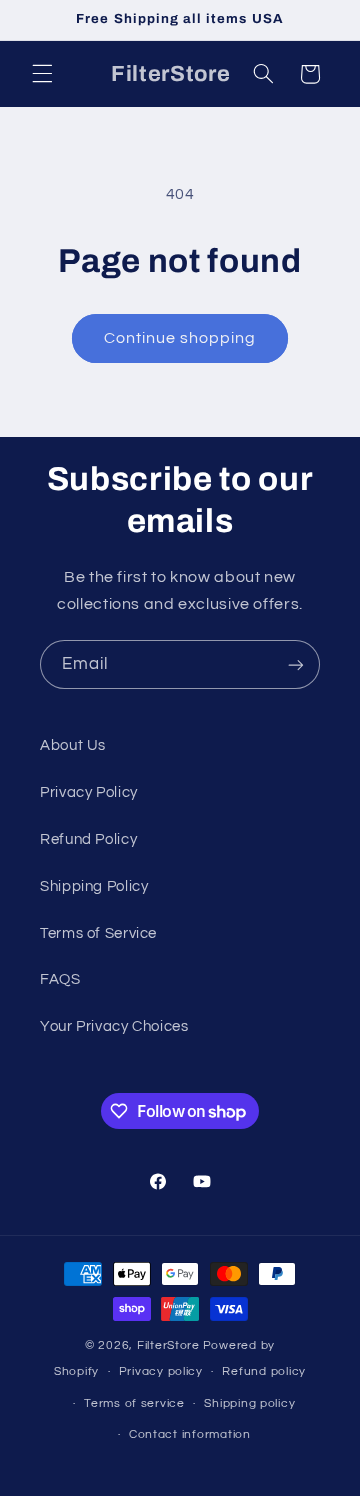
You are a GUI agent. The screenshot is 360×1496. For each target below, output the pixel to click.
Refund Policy (88, 839)
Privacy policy (161, 1371)
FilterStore (168, 1345)
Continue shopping (180, 338)
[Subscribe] (296, 664)
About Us (73, 745)
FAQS (60, 979)
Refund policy (264, 1371)
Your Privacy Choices (114, 1026)
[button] (42, 74)
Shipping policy (249, 1403)
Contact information (190, 1434)
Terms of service (134, 1403)
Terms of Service (98, 933)
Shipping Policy (94, 886)
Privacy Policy (89, 792)
